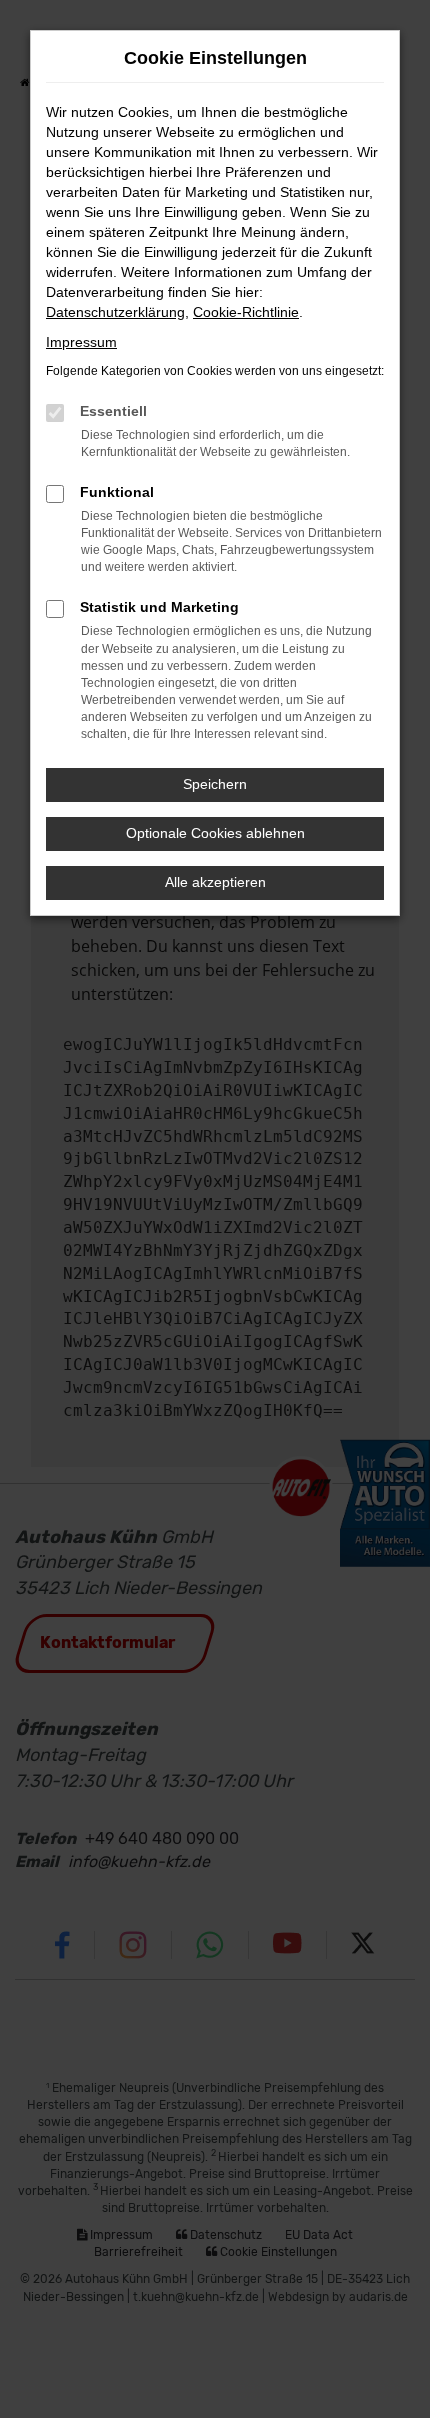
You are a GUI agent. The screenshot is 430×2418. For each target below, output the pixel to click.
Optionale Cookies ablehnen (215, 833)
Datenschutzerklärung (115, 312)
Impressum (81, 342)
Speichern (215, 784)
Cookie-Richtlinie (246, 312)
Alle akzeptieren (215, 882)
